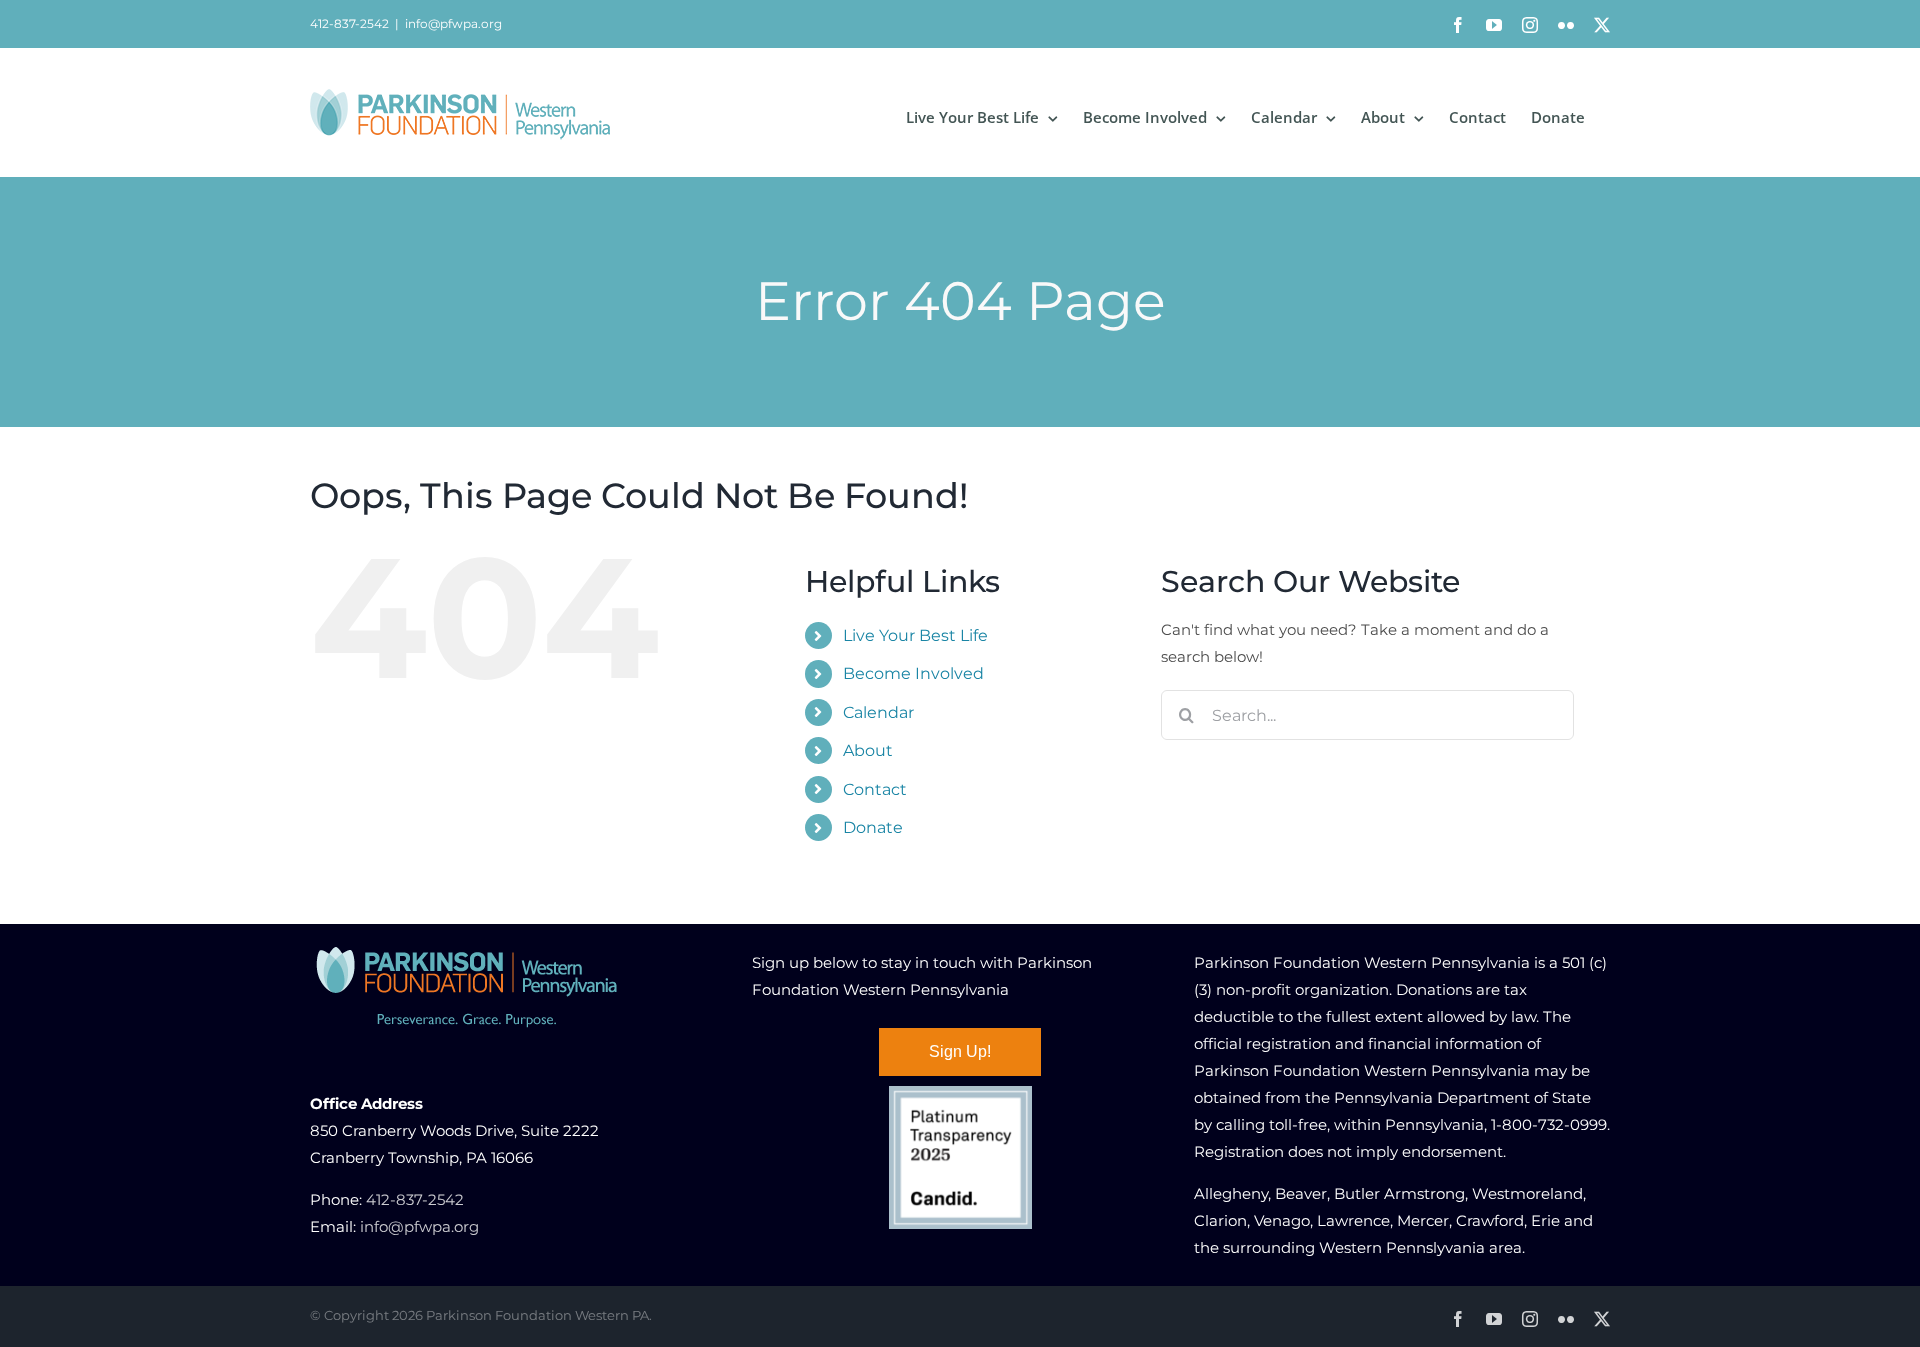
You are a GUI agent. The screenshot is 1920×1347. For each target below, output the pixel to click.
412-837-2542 (415, 1199)
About (868, 750)
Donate (873, 827)
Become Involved (913, 673)
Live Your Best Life (915, 635)
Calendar (878, 712)
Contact (875, 789)
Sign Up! (960, 1051)
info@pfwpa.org (453, 23)
